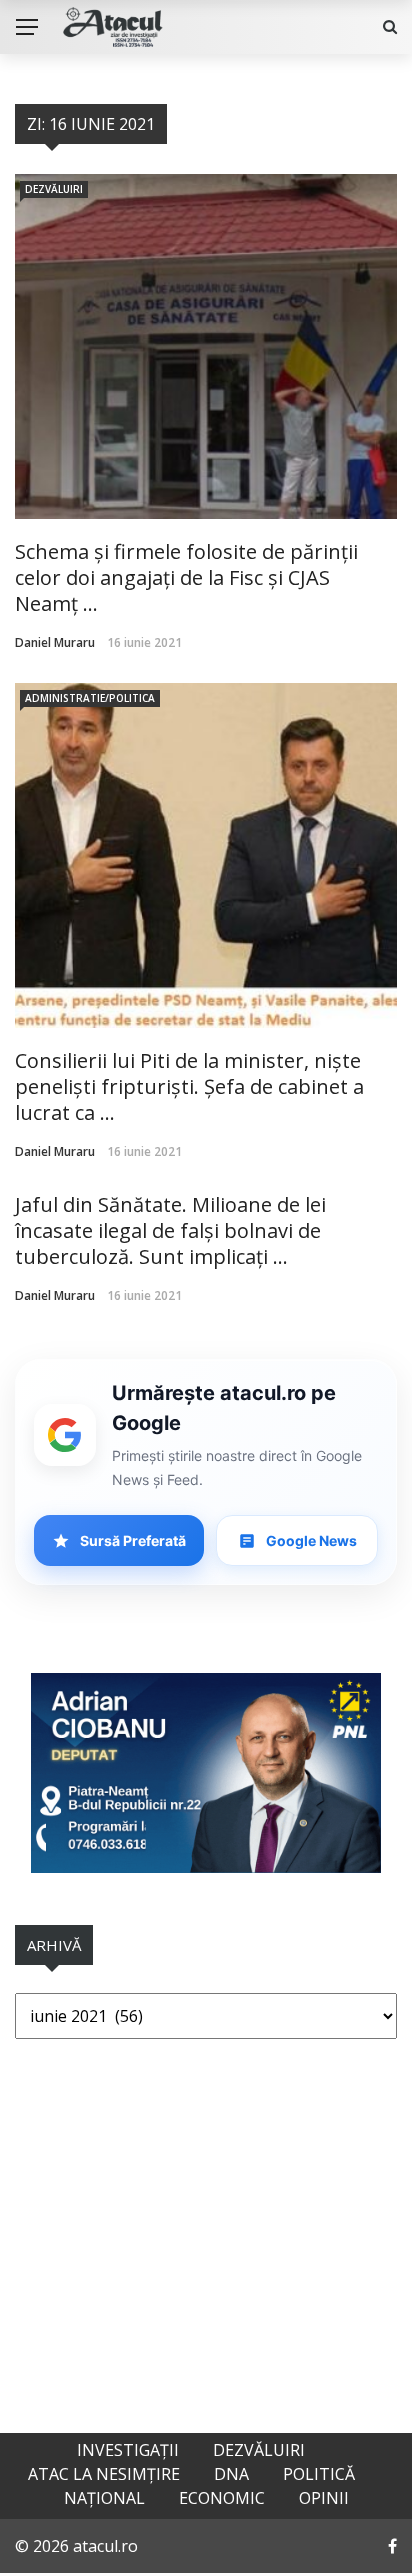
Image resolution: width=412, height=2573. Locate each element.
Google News (311, 1540)
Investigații (128, 2450)
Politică (319, 2474)
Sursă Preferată (133, 1540)
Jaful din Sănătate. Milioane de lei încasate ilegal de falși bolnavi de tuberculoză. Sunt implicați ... (170, 1230)
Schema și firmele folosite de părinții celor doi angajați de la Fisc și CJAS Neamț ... (186, 577)
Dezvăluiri (54, 189)
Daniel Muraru (55, 642)
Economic (222, 2498)
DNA (231, 2474)
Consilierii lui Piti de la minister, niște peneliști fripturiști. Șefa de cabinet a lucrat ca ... (189, 1086)
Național (104, 2498)
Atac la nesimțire (104, 2474)
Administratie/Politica (90, 698)
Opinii (324, 2498)
